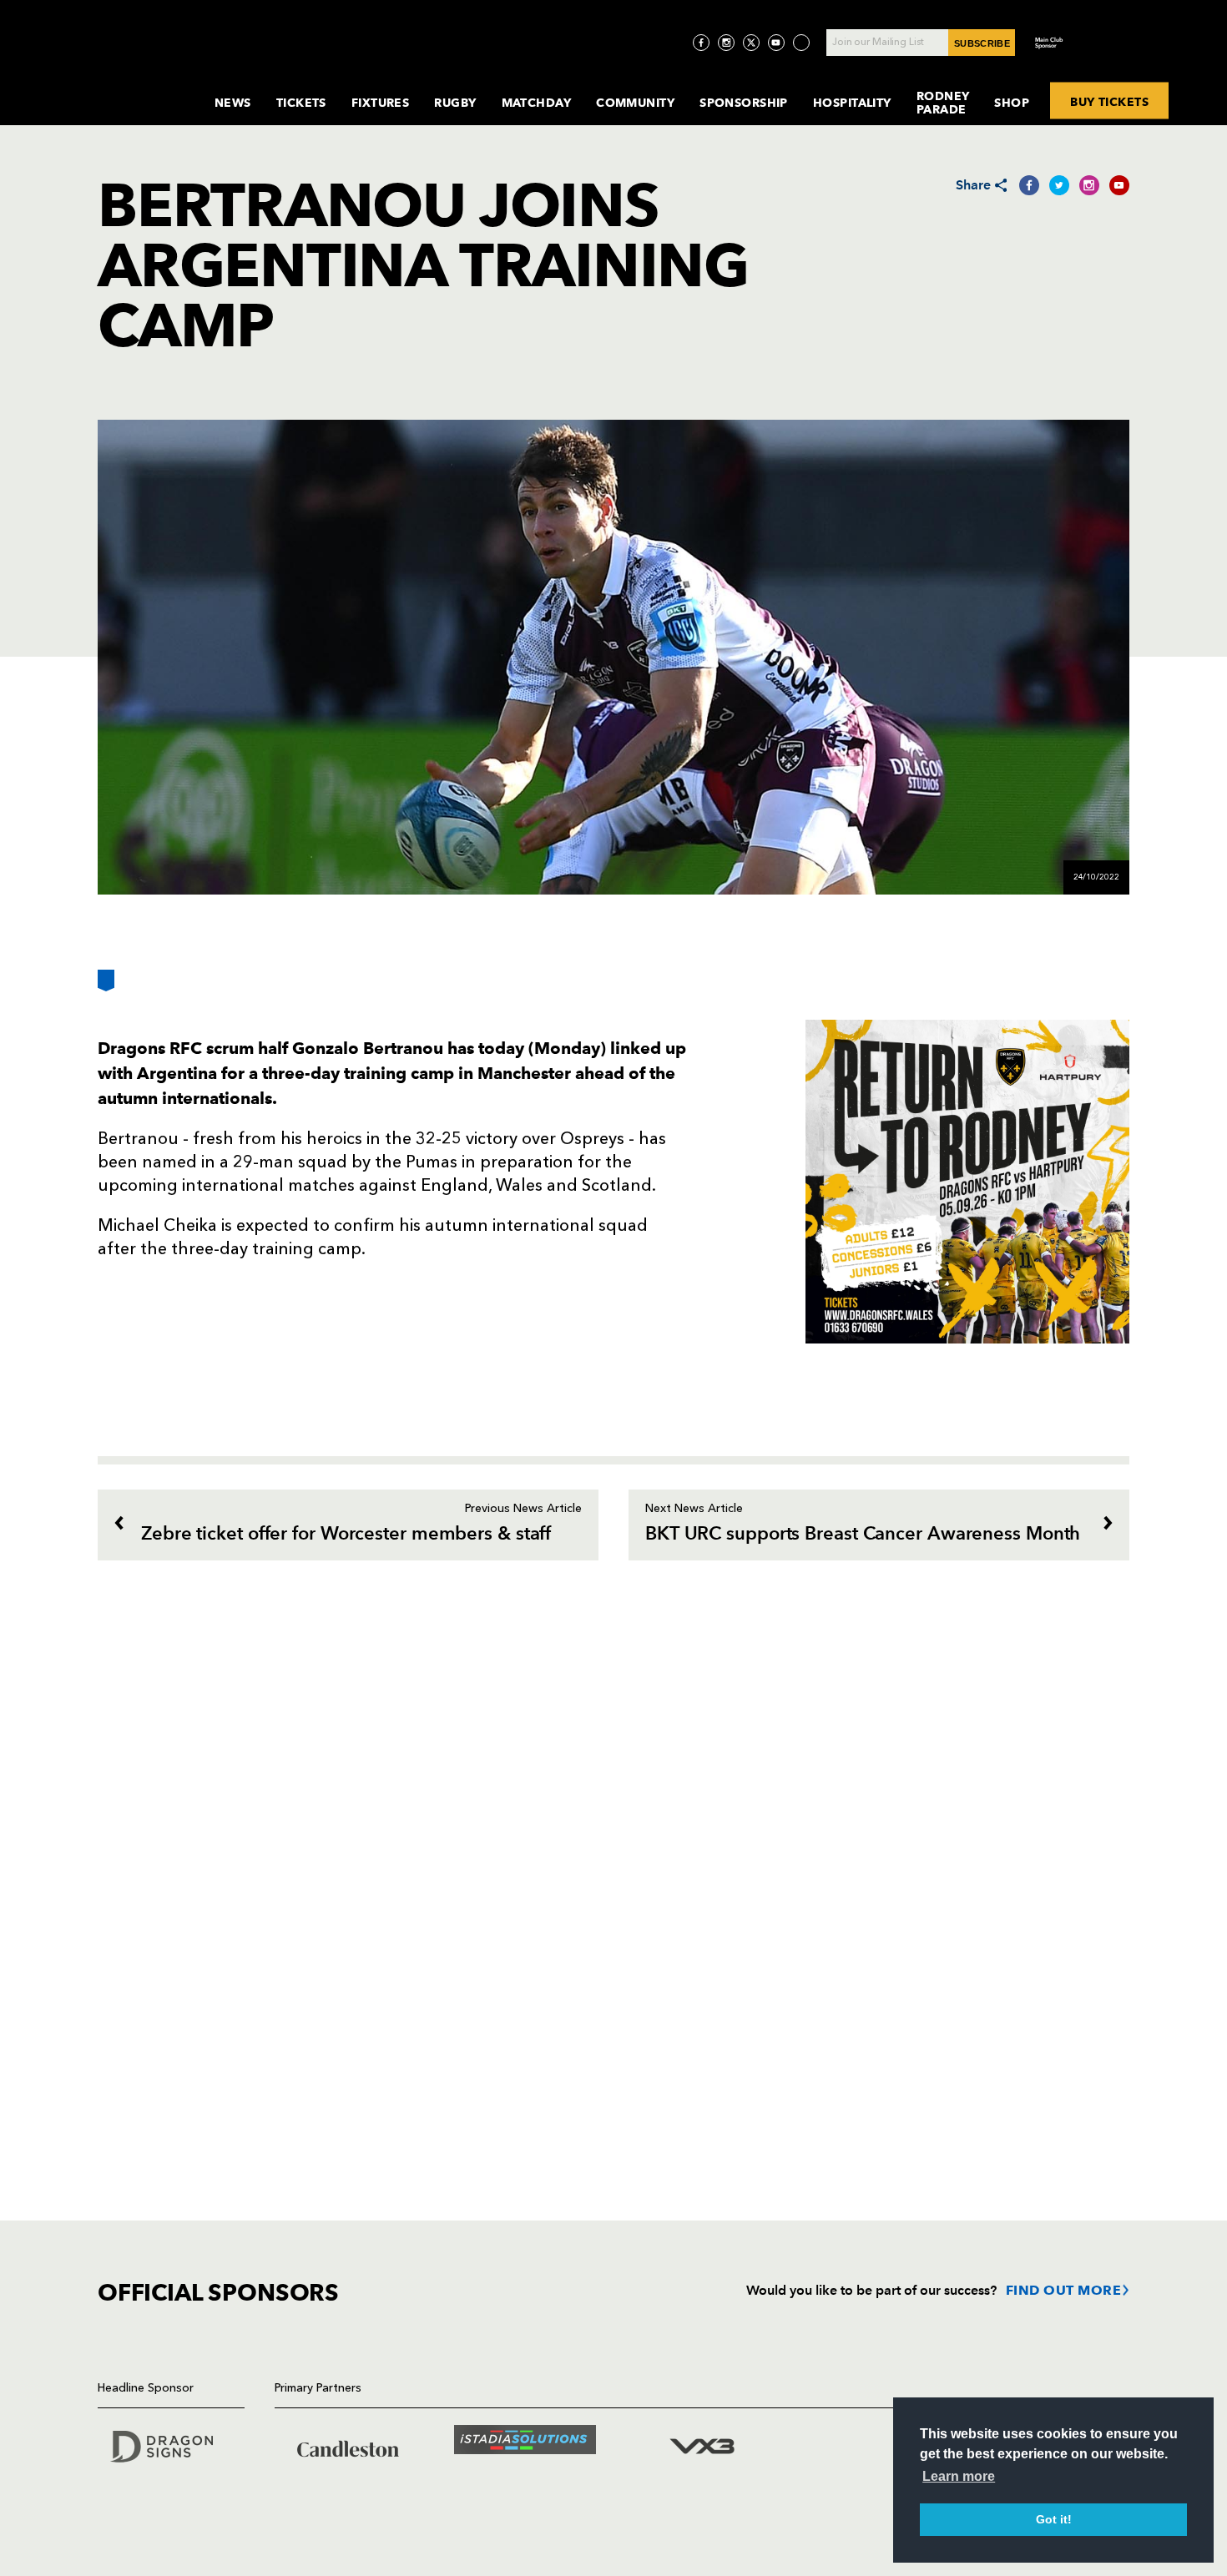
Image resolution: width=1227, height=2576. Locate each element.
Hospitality (852, 103)
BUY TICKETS (1109, 101)
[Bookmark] (106, 987)
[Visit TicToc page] (801, 43)
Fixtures (381, 103)
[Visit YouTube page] (776, 43)
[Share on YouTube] (1119, 185)
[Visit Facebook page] (701, 43)
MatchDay (537, 103)
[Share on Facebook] (1029, 185)
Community (635, 103)
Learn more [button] (959, 2476)
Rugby (455, 103)
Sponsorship (744, 103)
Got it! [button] (1054, 2519)
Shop (1012, 103)
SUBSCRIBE (982, 43)
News (233, 103)
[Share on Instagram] (1089, 185)
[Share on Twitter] (1059, 185)
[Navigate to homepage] (143, 86)
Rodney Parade (943, 103)
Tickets (301, 103)
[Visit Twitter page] (751, 43)
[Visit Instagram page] (726, 43)
